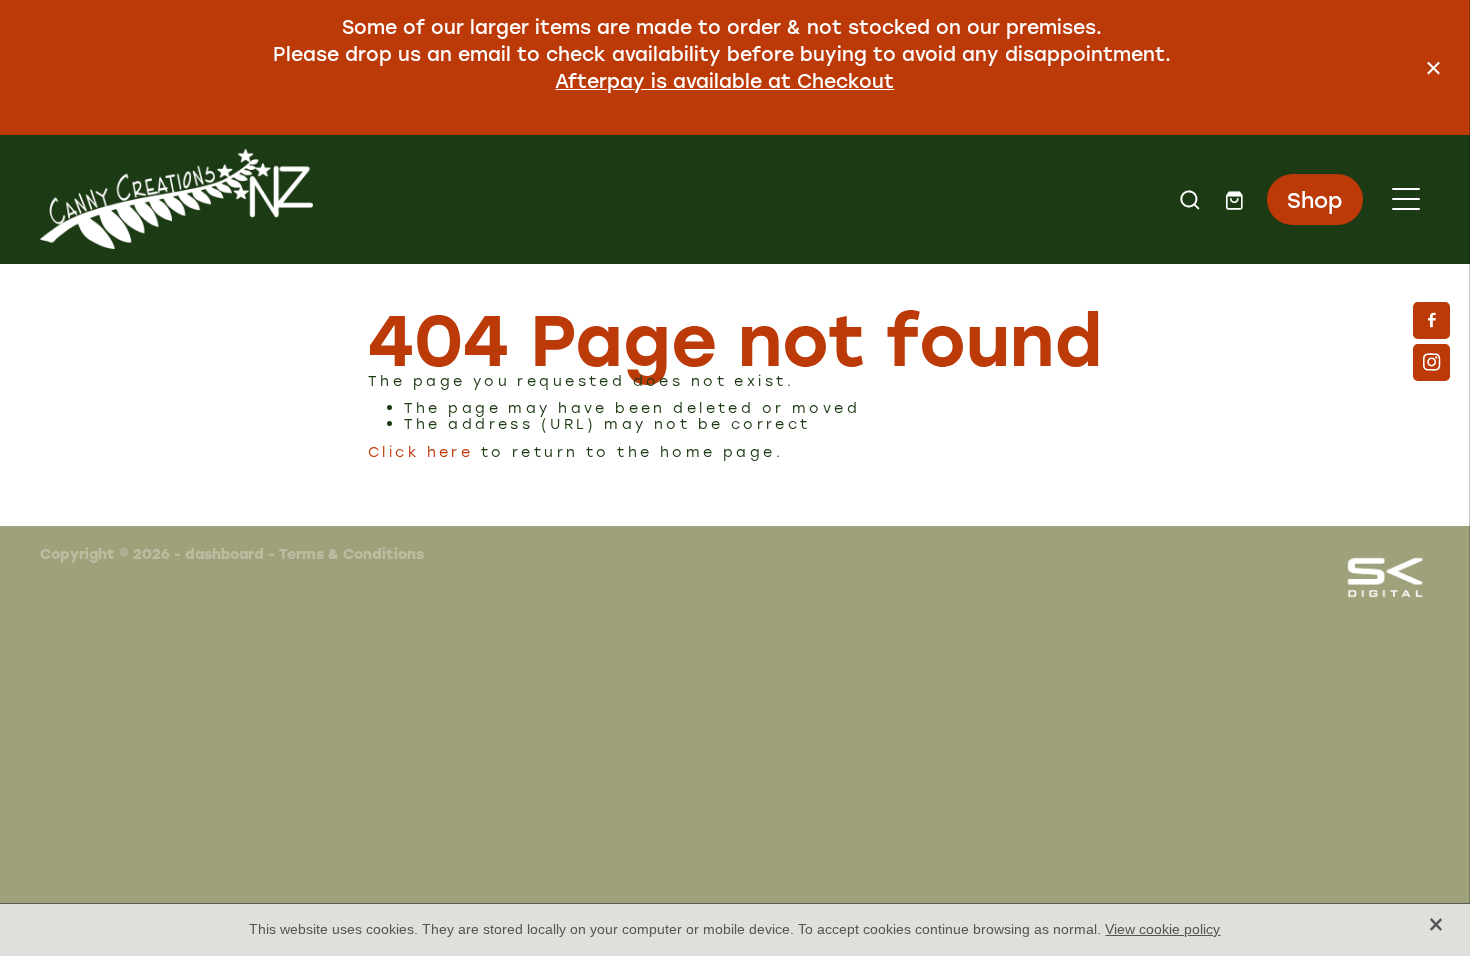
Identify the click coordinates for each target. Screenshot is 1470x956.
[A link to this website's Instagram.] (1431, 362)
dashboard (224, 553)
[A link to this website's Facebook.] (1431, 320)
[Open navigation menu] (1406, 199)
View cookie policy (1162, 929)
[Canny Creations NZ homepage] (561, 199)
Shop (1314, 199)
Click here (420, 451)
